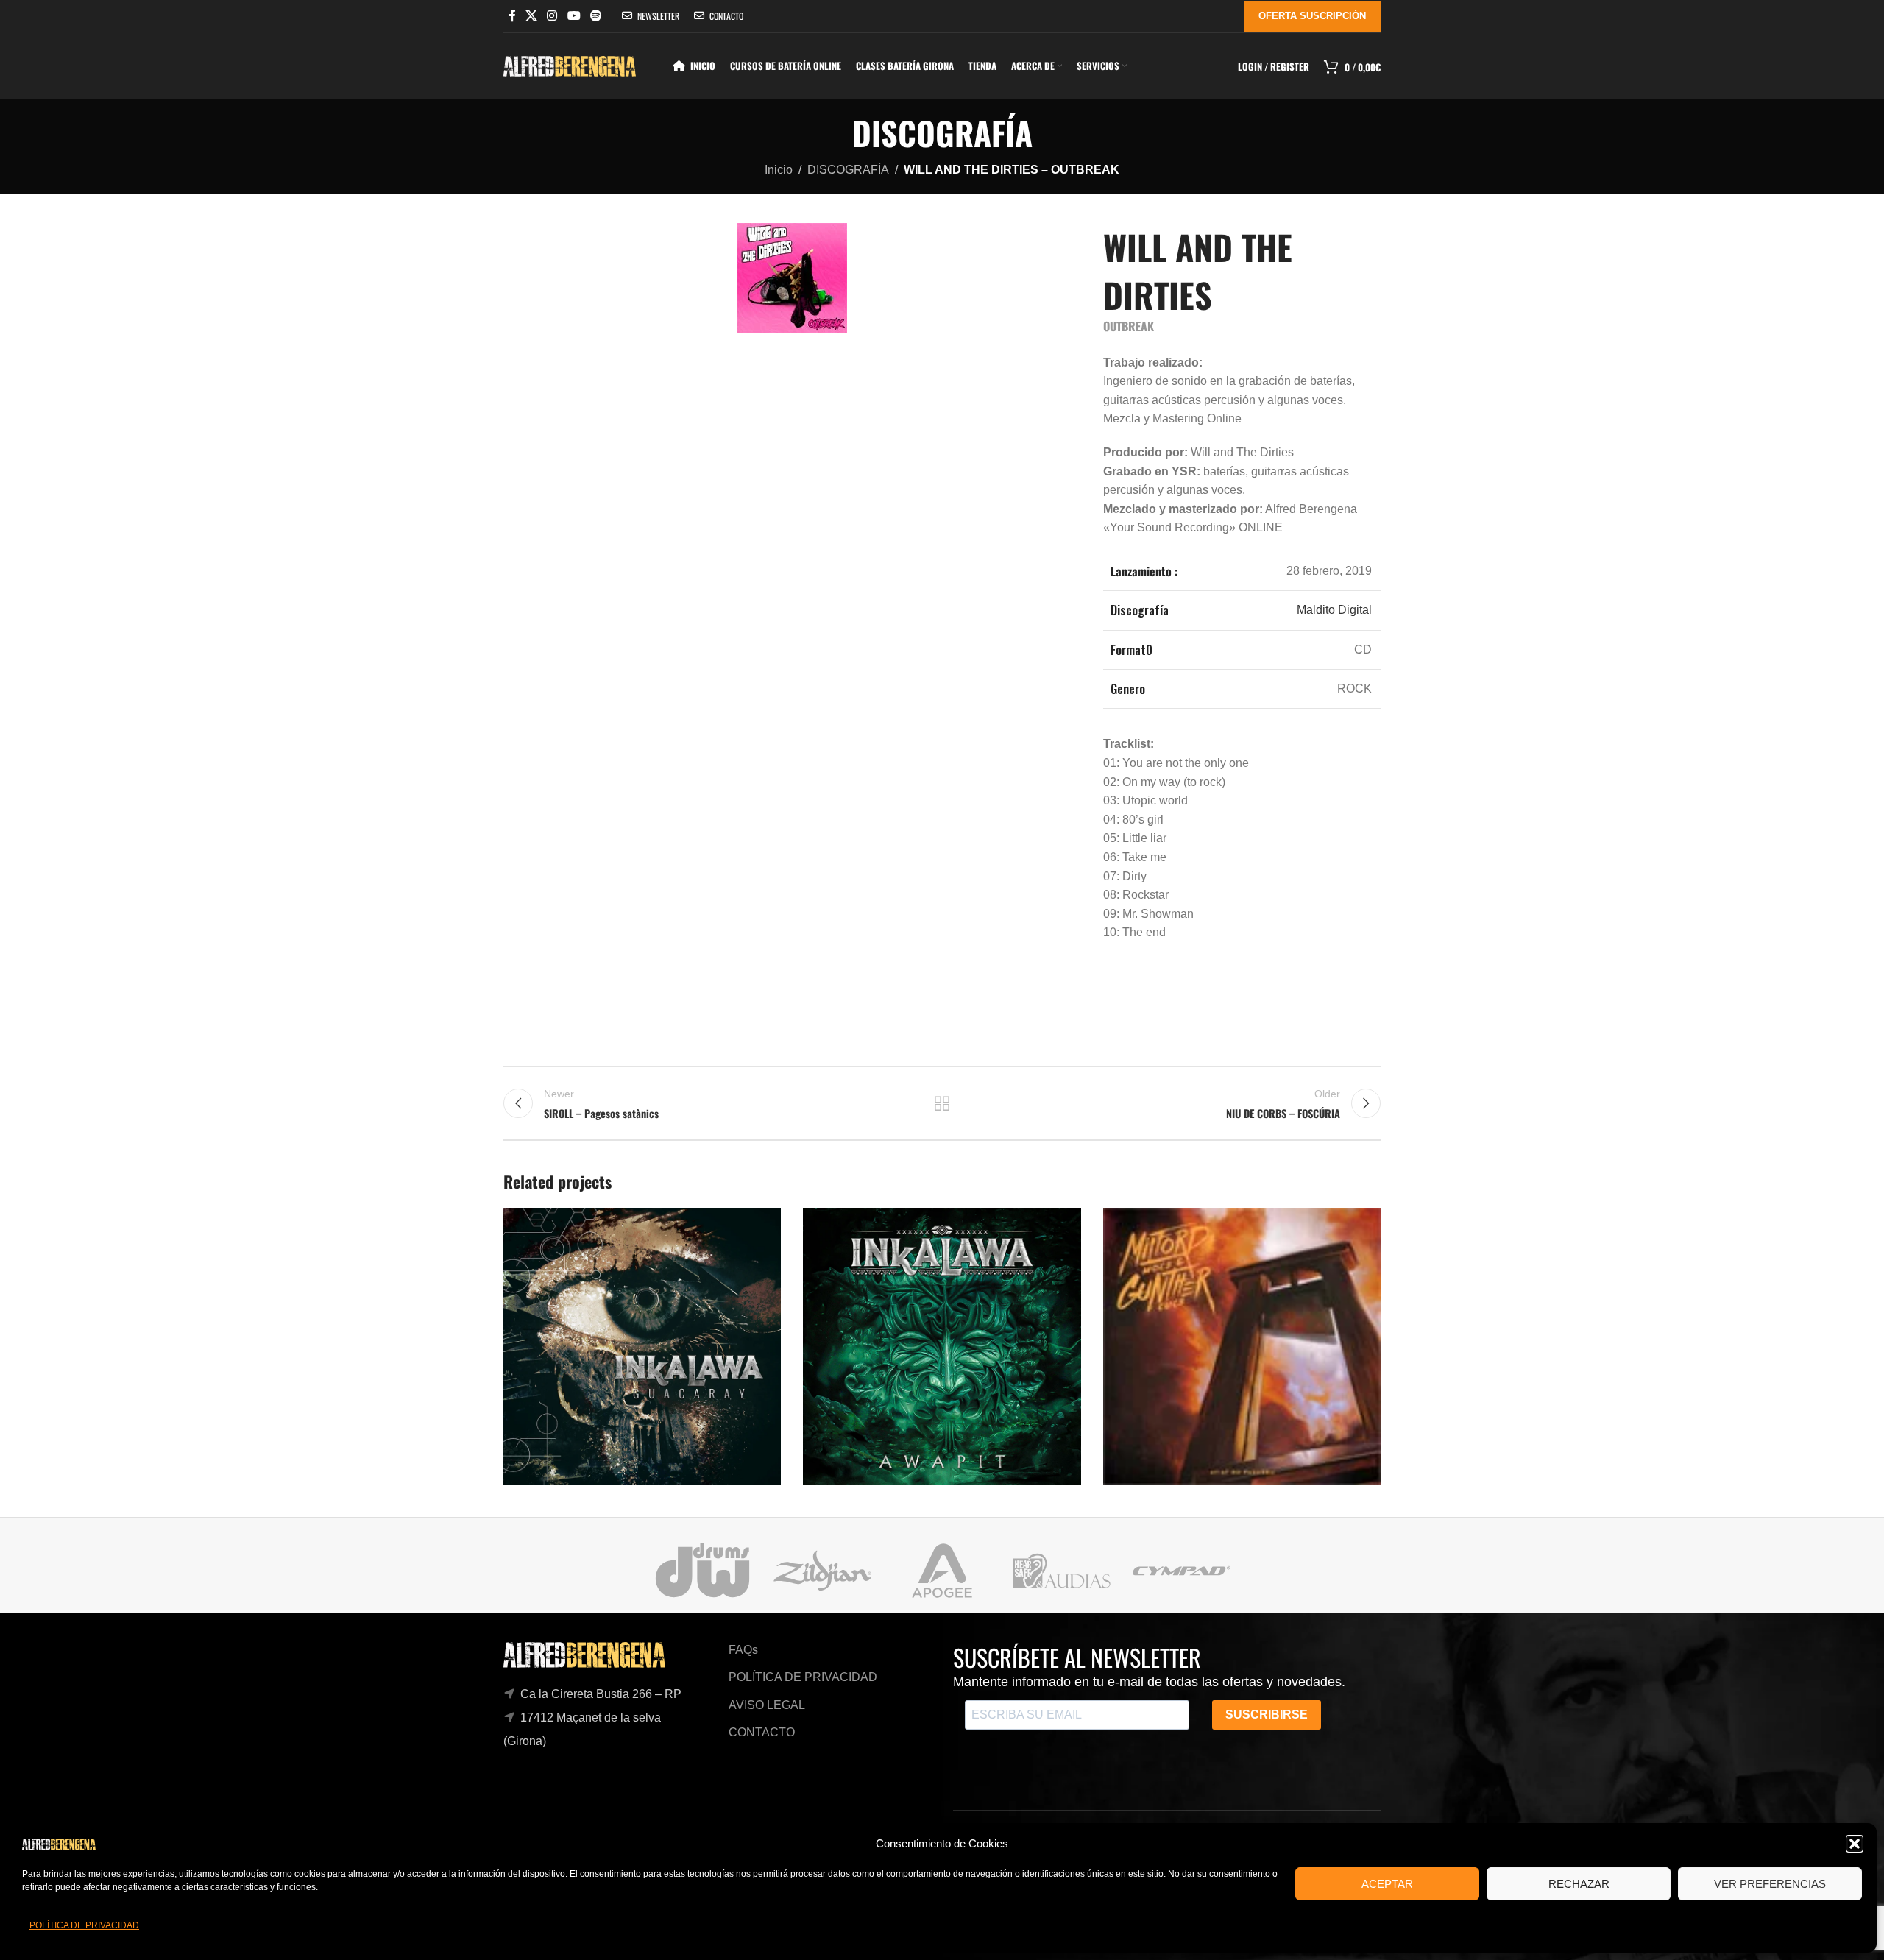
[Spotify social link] (596, 16)
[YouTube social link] (574, 16)
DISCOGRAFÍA (848, 170)
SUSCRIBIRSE (1267, 1715)
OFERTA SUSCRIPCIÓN (1312, 16)
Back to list (942, 1103)
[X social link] (531, 16)
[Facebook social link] (512, 16)
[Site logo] (570, 65)
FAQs (743, 1650)
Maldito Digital (1334, 610)
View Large (762, 1224)
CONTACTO (762, 1732)
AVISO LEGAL (767, 1705)
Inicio (779, 170)
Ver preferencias (1770, 1884)
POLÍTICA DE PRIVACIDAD (84, 1925)
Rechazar (1579, 1884)
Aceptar (1387, 1884)
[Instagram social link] (552, 16)
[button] (1855, 1844)
